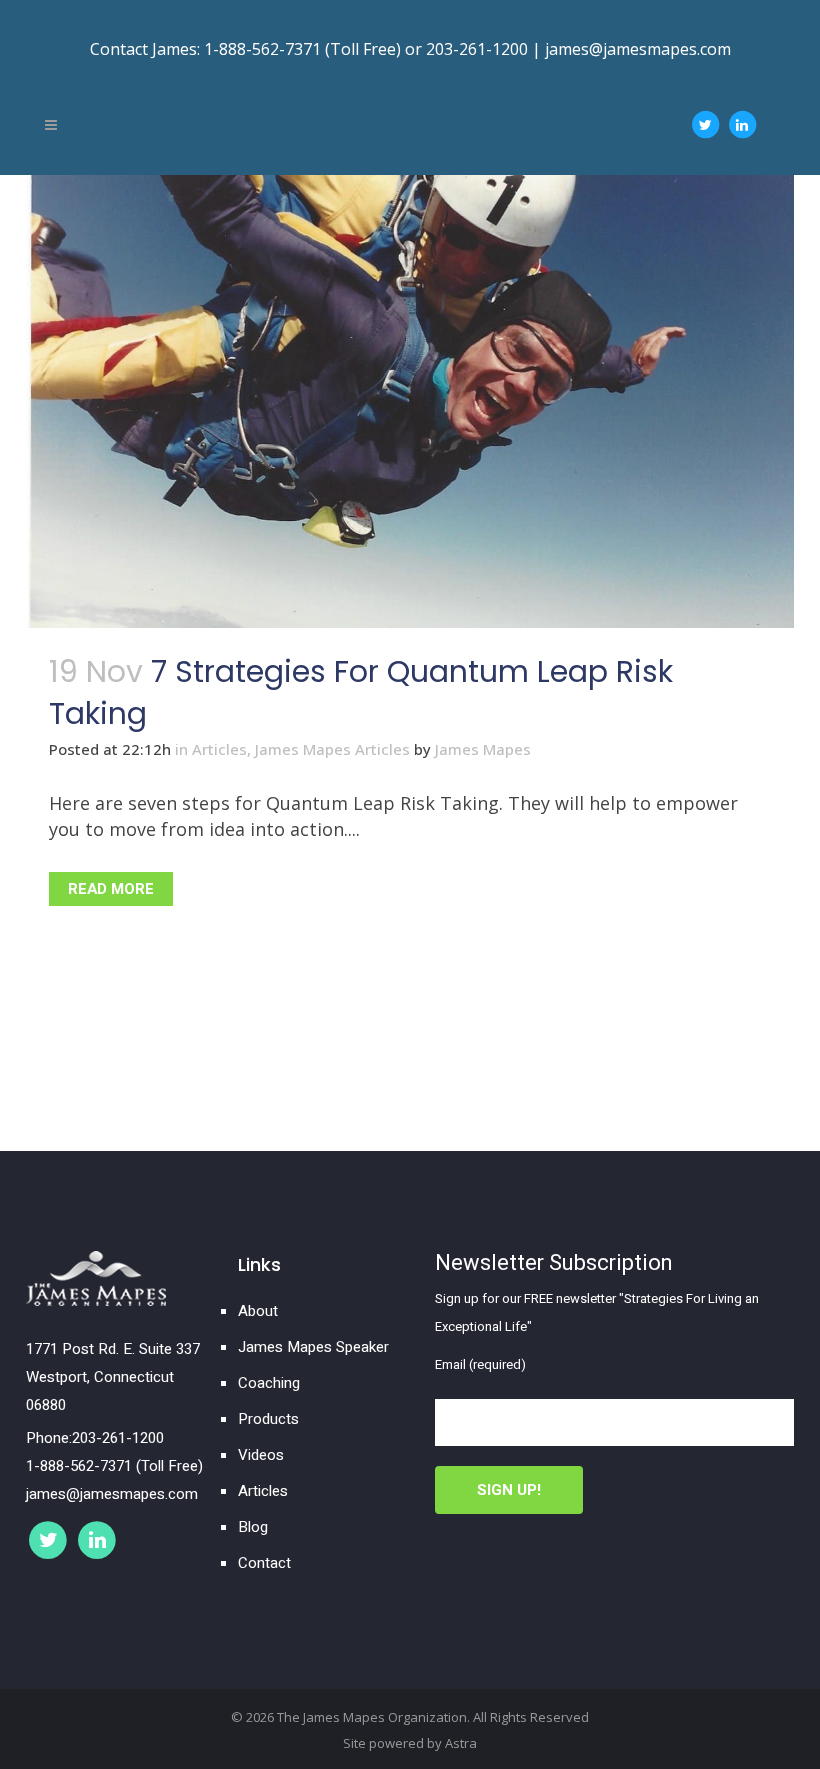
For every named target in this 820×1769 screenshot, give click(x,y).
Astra (461, 1743)
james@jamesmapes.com (638, 49)
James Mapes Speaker (313, 1347)
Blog (253, 1527)
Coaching (269, 1383)
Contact (264, 1563)
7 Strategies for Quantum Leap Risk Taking (361, 692)
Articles (219, 749)
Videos (261, 1455)
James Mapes (483, 749)
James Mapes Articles (332, 749)
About (258, 1311)
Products (268, 1419)
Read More (111, 889)
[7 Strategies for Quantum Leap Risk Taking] (410, 401)
